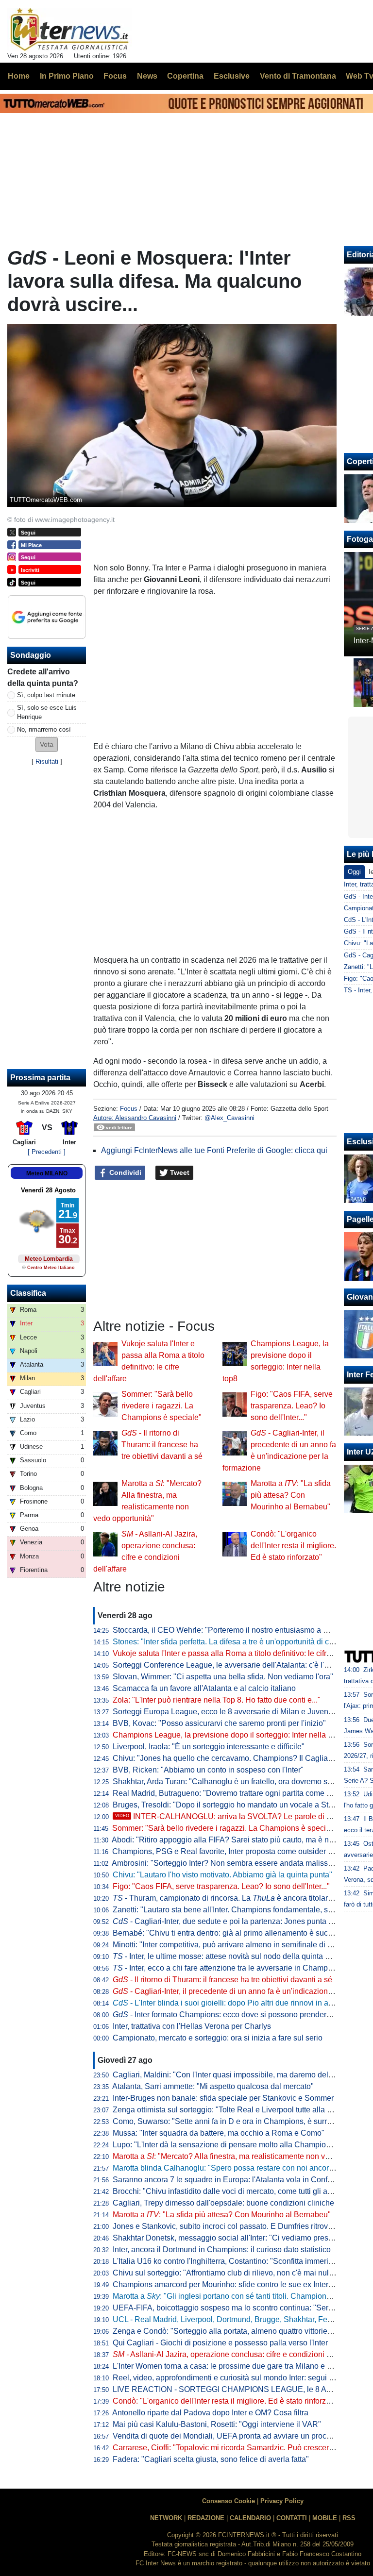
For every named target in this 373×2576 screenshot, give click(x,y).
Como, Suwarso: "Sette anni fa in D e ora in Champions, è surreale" (229, 2121)
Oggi (354, 872)
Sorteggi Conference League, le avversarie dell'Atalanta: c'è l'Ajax (226, 1665)
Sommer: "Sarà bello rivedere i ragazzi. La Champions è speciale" (161, 1406)
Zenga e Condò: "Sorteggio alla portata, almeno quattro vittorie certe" (231, 2331)
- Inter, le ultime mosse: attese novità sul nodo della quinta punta (229, 1956)
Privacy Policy (282, 2501)
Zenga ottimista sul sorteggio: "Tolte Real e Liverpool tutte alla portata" (233, 2110)
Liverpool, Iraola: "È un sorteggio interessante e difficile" (209, 1747)
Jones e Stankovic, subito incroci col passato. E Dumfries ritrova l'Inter (233, 2226)
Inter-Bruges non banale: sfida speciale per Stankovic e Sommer (223, 2098)
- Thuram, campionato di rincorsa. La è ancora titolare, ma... (233, 1898)
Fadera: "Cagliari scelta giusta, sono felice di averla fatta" (211, 2459)
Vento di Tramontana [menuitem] (298, 76)
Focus (129, 1109)
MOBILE (325, 2518)
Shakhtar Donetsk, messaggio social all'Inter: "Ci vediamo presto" (225, 2238)
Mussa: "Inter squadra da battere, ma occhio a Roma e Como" (219, 2133)
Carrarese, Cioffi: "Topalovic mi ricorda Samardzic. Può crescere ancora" (237, 2448)
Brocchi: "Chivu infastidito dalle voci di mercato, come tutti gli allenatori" (235, 2191)
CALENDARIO (250, 2518)
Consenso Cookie (229, 2501)
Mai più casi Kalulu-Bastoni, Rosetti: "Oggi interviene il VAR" (217, 2424)
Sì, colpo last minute (46, 695)
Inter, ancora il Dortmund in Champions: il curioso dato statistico (222, 2250)
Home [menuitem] (19, 76)
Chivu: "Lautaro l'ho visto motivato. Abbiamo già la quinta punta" (222, 1875)
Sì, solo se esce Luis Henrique (47, 712)
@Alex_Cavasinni (229, 1118)
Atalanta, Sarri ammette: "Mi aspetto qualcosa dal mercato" (213, 2086)
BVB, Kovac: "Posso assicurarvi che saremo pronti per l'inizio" (219, 1723)
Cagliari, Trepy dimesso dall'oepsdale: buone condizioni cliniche (223, 2203)
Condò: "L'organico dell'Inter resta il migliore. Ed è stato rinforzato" (293, 1546)
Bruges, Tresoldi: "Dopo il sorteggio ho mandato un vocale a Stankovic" (235, 1805)
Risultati (47, 761)
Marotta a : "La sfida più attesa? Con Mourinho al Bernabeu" (291, 1495)
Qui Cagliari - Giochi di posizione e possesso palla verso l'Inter (220, 2343)
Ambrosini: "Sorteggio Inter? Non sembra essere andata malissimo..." (230, 1863)
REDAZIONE (206, 2518)
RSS (349, 2518)
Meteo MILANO (47, 1173)
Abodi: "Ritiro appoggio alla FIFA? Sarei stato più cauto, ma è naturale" (234, 1840)
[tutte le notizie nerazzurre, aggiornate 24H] (70, 30)
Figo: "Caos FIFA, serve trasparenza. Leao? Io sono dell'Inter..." (292, 1406)
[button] (47, 744)
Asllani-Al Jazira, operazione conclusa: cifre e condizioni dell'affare (236, 2354)
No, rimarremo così (44, 729)
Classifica (28, 1293)
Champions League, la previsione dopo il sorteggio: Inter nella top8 (228, 1735)
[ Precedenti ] (47, 1152)
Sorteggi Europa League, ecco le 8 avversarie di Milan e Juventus (226, 1712)
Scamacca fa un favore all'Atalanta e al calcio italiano (204, 1688)
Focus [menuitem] (115, 76)
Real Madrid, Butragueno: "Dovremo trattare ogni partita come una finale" (238, 1793)
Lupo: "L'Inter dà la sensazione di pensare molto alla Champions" (225, 2145)
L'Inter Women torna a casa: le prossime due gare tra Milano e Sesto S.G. (238, 2366)
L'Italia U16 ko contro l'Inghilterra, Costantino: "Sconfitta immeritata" (228, 2261)
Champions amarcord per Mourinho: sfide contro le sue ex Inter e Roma (235, 2284)
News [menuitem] (147, 76)
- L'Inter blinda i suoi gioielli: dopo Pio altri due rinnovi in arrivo (228, 2003)
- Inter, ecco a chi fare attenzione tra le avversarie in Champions (228, 1968)
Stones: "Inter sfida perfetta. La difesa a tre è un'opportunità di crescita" (234, 1642)
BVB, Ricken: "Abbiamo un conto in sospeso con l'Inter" (208, 1770)
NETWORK (166, 2518)
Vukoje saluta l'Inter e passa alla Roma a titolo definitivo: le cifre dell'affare (239, 1653)
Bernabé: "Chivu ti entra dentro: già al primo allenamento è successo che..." (242, 1933)
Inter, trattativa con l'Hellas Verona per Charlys (192, 2026)
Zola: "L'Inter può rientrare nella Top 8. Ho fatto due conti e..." (217, 1700)
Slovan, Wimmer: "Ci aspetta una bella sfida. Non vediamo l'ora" (223, 1677)
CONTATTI (292, 2518)
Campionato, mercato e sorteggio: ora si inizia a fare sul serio (218, 2038)
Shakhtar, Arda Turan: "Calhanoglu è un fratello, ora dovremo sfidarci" (232, 1781)
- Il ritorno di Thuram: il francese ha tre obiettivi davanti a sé (162, 1445)
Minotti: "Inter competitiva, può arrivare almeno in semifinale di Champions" (241, 1945)
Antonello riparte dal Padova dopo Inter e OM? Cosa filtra (210, 2413)
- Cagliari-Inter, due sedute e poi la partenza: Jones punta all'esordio (238, 1921)
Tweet (179, 1172)
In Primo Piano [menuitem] (67, 76)
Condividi (124, 1172)
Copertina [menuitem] (185, 76)
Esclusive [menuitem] (232, 76)
